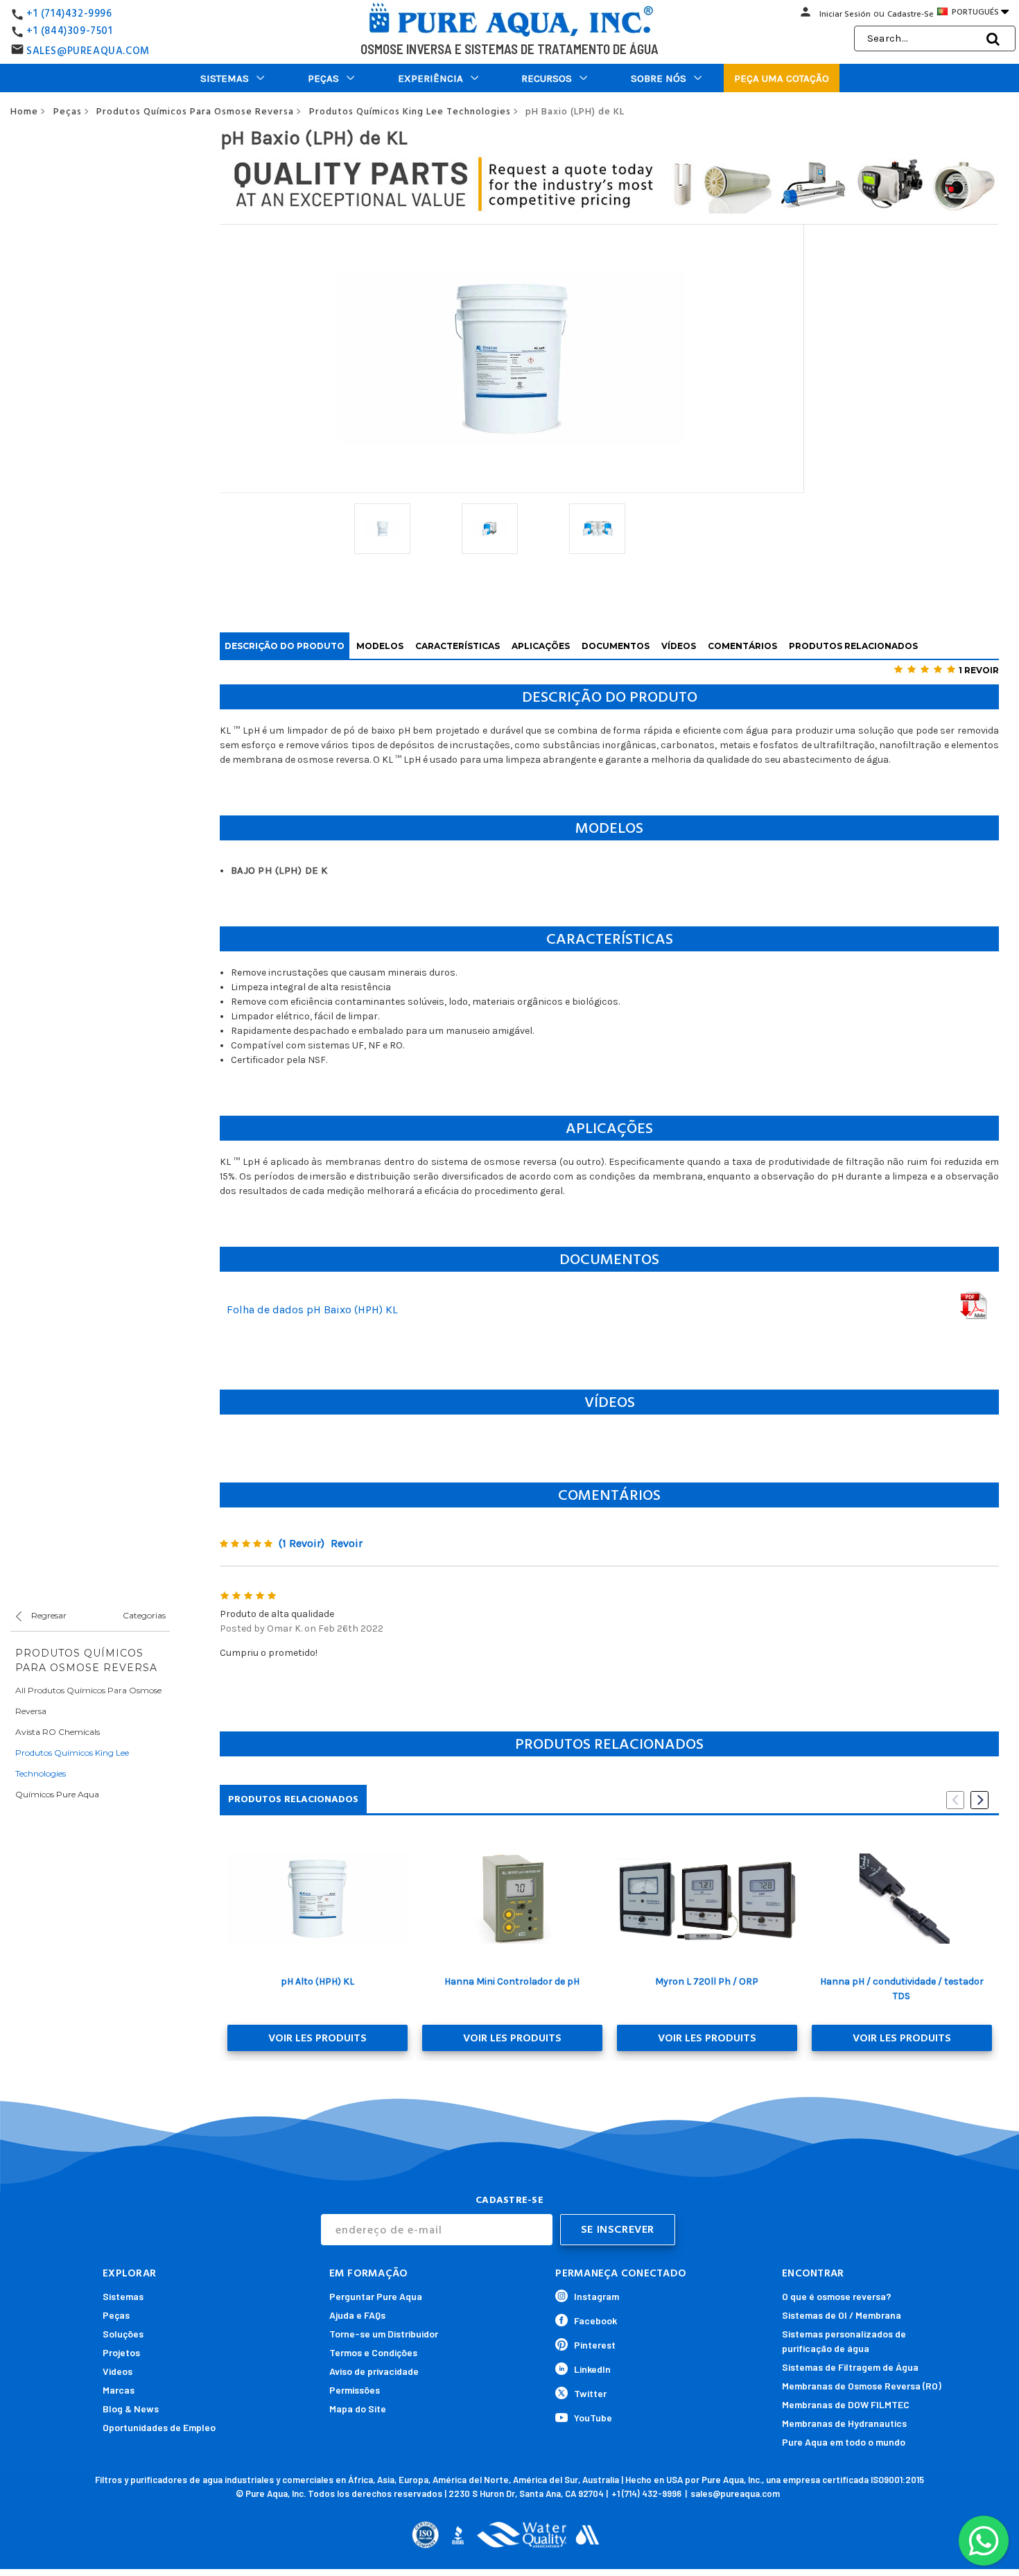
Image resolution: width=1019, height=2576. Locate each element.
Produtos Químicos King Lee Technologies (72, 1763)
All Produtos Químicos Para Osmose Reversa (88, 1701)
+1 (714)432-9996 (69, 14)
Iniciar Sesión (845, 14)
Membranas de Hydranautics (844, 2423)
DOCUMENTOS (616, 646)
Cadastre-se (911, 14)
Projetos (121, 2352)
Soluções (123, 2334)
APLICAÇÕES (541, 646)
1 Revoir (979, 670)
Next (979, 1800)
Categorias (144, 1615)
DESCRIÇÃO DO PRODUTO (285, 646)
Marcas (119, 2390)
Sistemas (225, 78)
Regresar (48, 1615)
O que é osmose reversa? (837, 2296)
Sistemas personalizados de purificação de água (844, 2341)
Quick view (317, 1899)
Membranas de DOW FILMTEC (846, 2404)
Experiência (430, 78)
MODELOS (380, 646)
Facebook (595, 2320)
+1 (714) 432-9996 (646, 2493)
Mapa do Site (358, 2409)
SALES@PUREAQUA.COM (88, 51)
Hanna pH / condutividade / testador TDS (902, 1989)
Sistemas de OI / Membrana (842, 2315)
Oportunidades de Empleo (159, 2427)
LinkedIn (592, 2369)
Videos (117, 2371)
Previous (955, 1800)
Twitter (590, 2393)
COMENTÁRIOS (742, 646)
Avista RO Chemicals (58, 1732)
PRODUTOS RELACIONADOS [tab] (293, 1799)
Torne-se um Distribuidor (384, 2334)
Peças (323, 78)
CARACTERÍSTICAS (458, 646)
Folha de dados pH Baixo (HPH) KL (312, 1309)
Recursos (547, 78)
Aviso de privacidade (374, 2371)
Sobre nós (659, 78)
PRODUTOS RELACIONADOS (853, 646)
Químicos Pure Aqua (57, 1794)
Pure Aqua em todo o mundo (844, 2442)
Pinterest (595, 2345)
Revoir (347, 1543)
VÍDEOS (679, 646)
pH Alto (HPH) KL (317, 1981)
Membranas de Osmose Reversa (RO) (862, 2386)
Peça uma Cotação (782, 78)
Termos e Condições (373, 2352)
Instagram (596, 2296)
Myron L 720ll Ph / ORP (707, 1981)
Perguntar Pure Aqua (376, 2296)
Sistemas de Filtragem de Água (850, 2367)
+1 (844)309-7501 (70, 31)
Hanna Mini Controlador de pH (512, 1981)
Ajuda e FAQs (357, 2315)
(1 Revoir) (302, 1543)
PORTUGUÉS (979, 12)
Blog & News (131, 2409)
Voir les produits (317, 2038)
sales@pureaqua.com (735, 2493)
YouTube (593, 2418)
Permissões (355, 2390)
